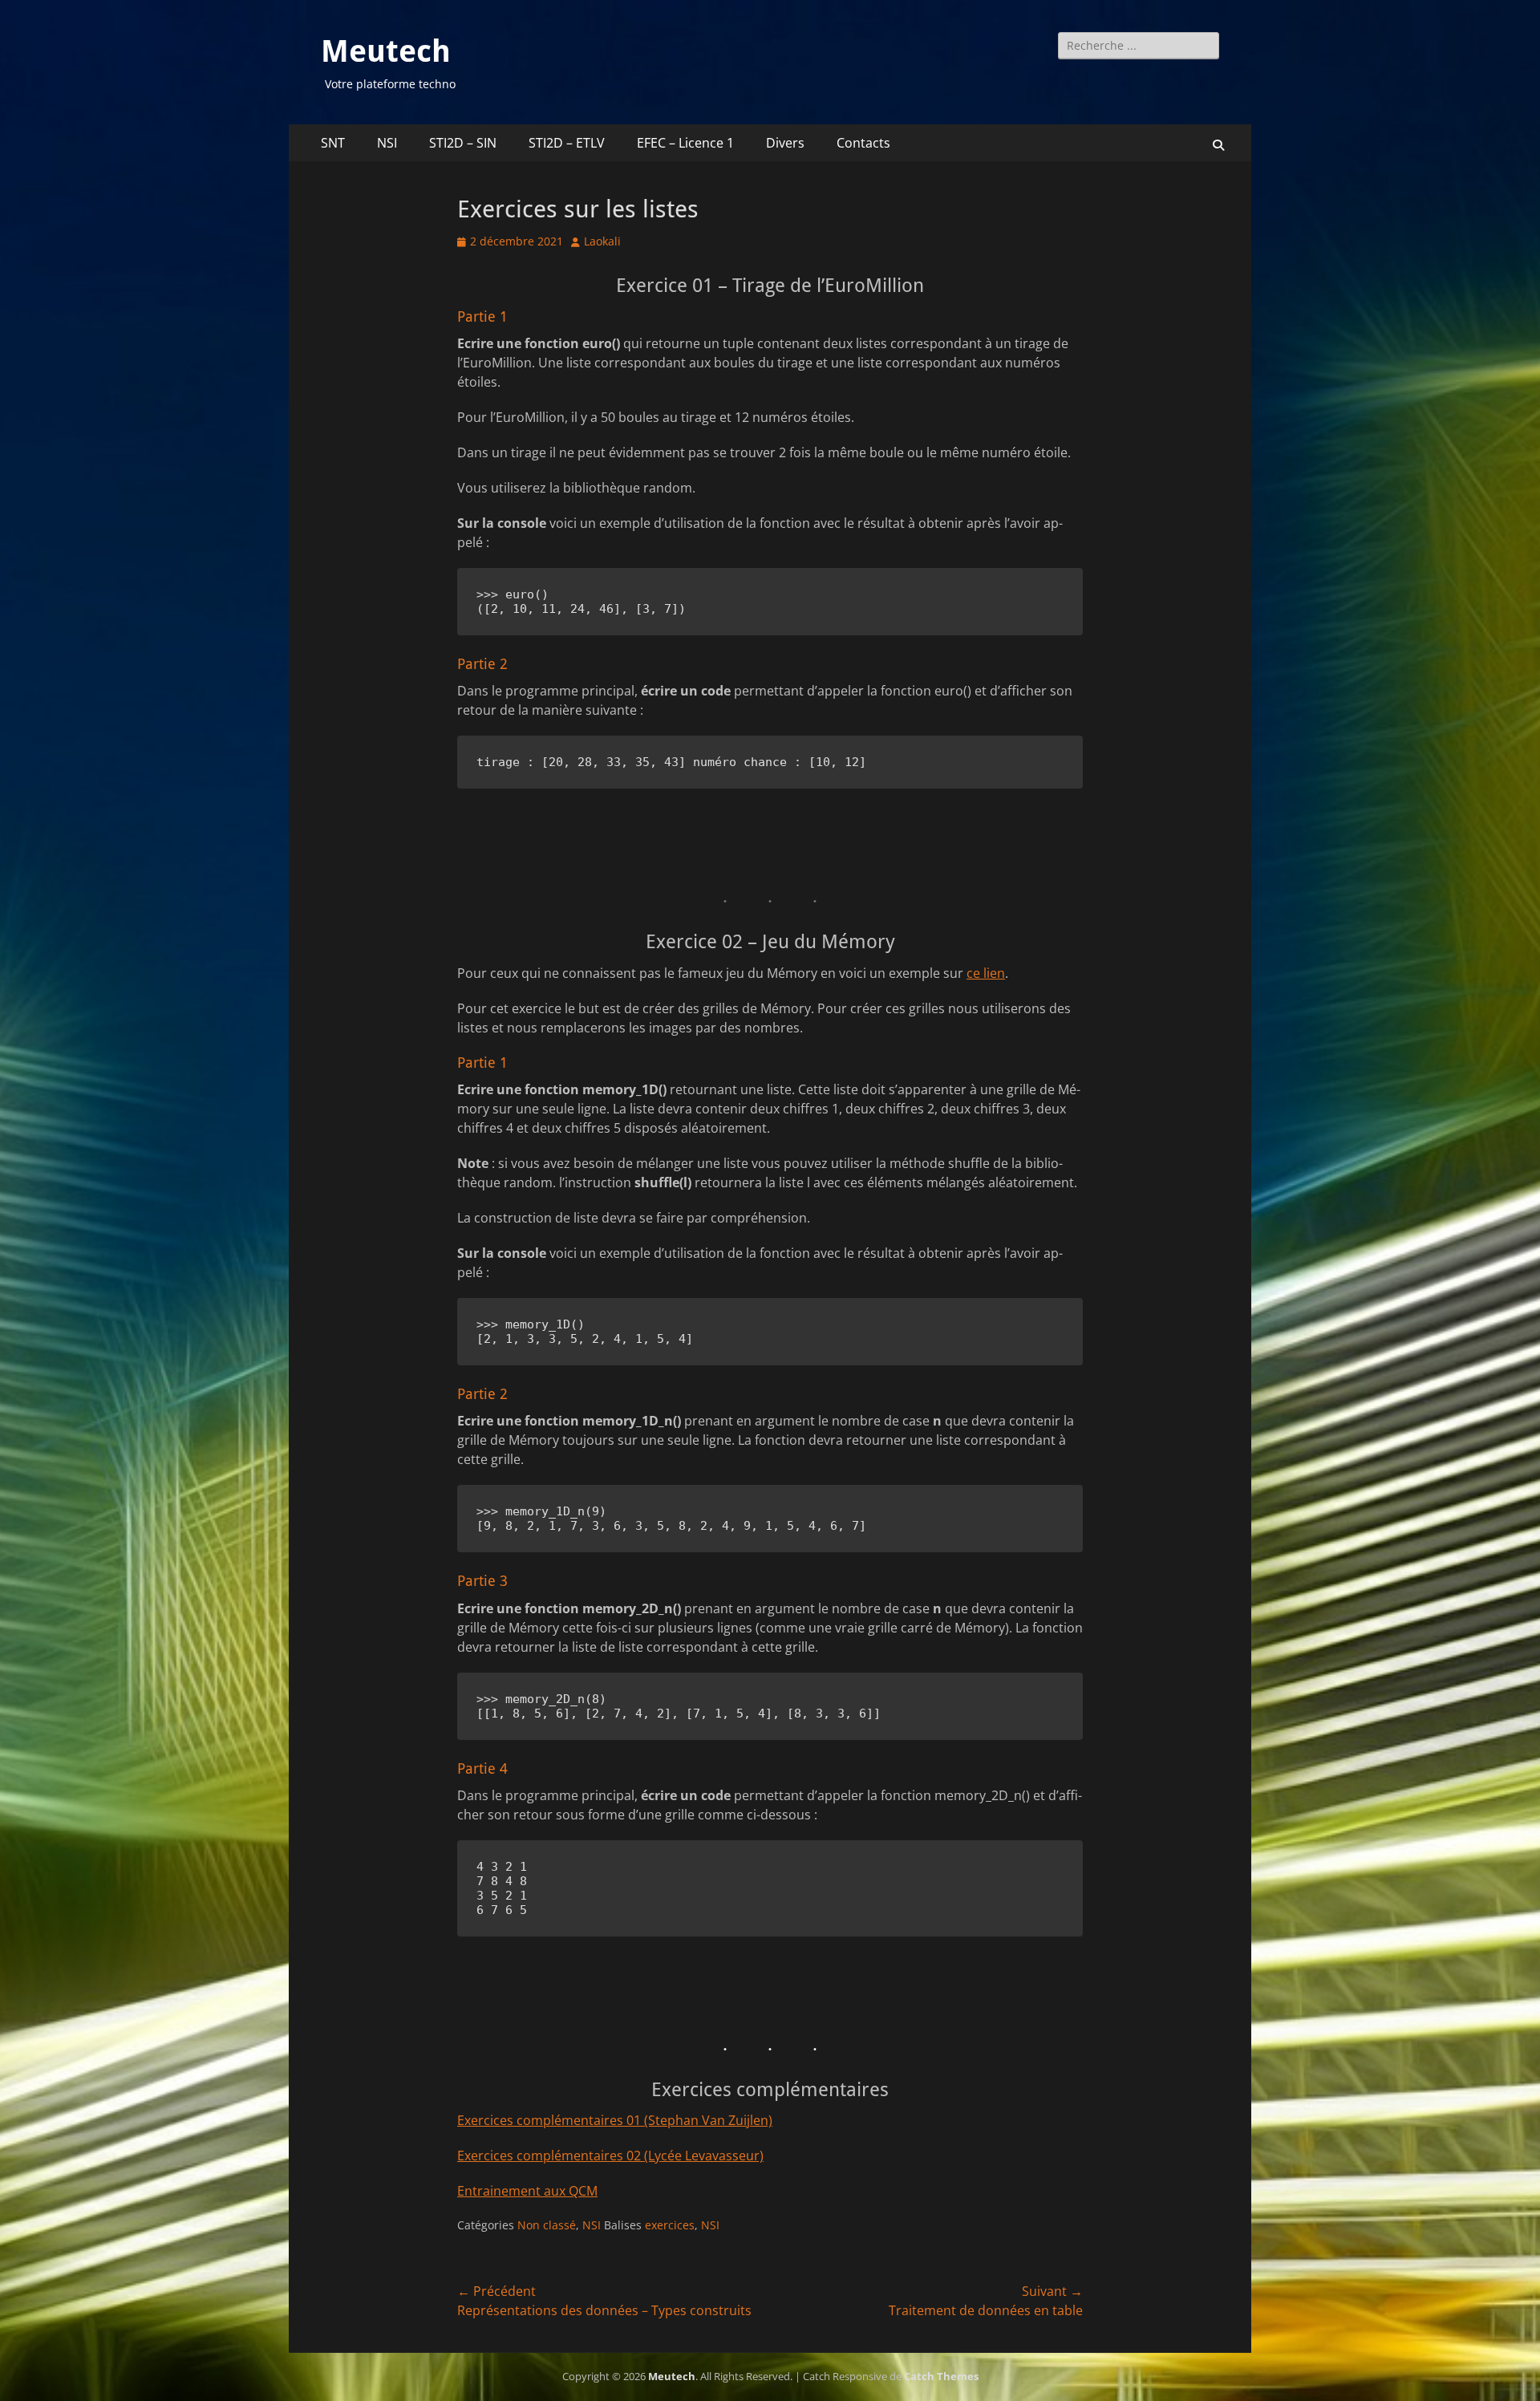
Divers (785, 143)
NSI (387, 143)
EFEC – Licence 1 (685, 143)
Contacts (863, 143)
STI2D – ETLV (567, 143)
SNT (333, 143)
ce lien (986, 973)
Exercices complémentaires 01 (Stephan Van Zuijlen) (615, 2120)
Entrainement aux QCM (527, 2191)
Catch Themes (941, 2376)
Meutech (386, 51)
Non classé (547, 2225)
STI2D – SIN (463, 143)
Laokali (602, 241)
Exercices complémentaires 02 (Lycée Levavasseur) (610, 2156)
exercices (670, 2225)
